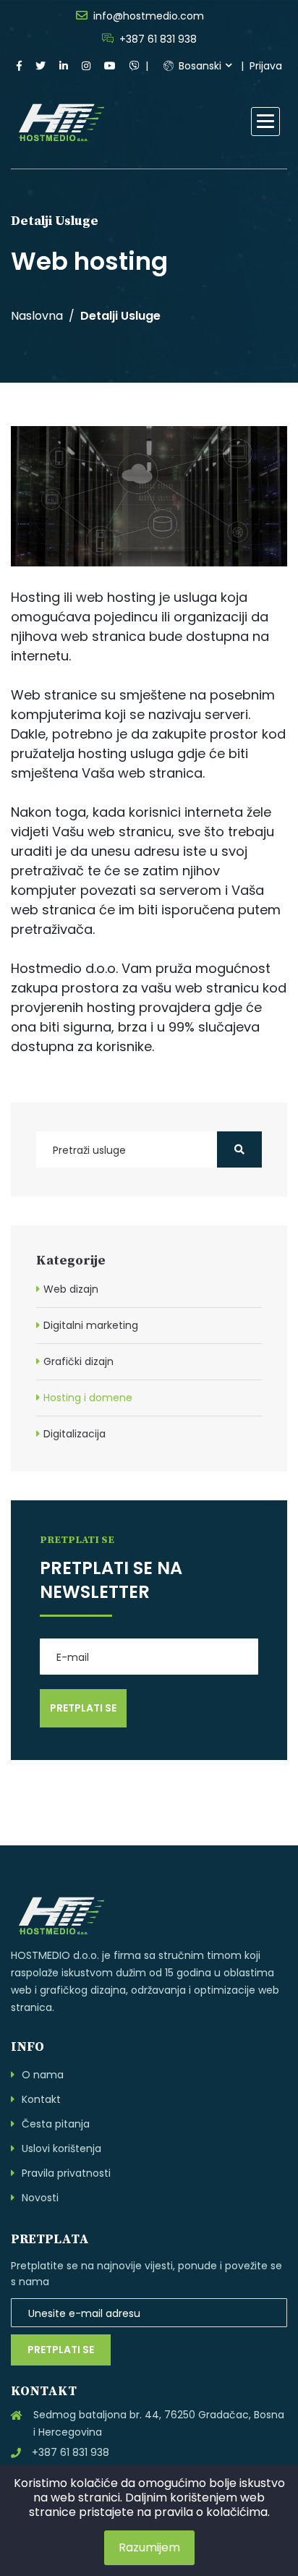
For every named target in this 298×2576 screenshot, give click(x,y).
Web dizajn (71, 1289)
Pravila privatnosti (66, 2173)
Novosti (40, 2198)
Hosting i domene (88, 1398)
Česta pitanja (56, 2124)
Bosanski (199, 66)
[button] (265, 122)
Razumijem (149, 2547)
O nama (43, 2075)
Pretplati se (61, 2350)
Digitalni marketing (91, 1325)
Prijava (266, 66)
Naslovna (37, 316)
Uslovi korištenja (61, 2148)
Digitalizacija (74, 1434)
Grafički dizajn (78, 1361)
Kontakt (41, 2099)
